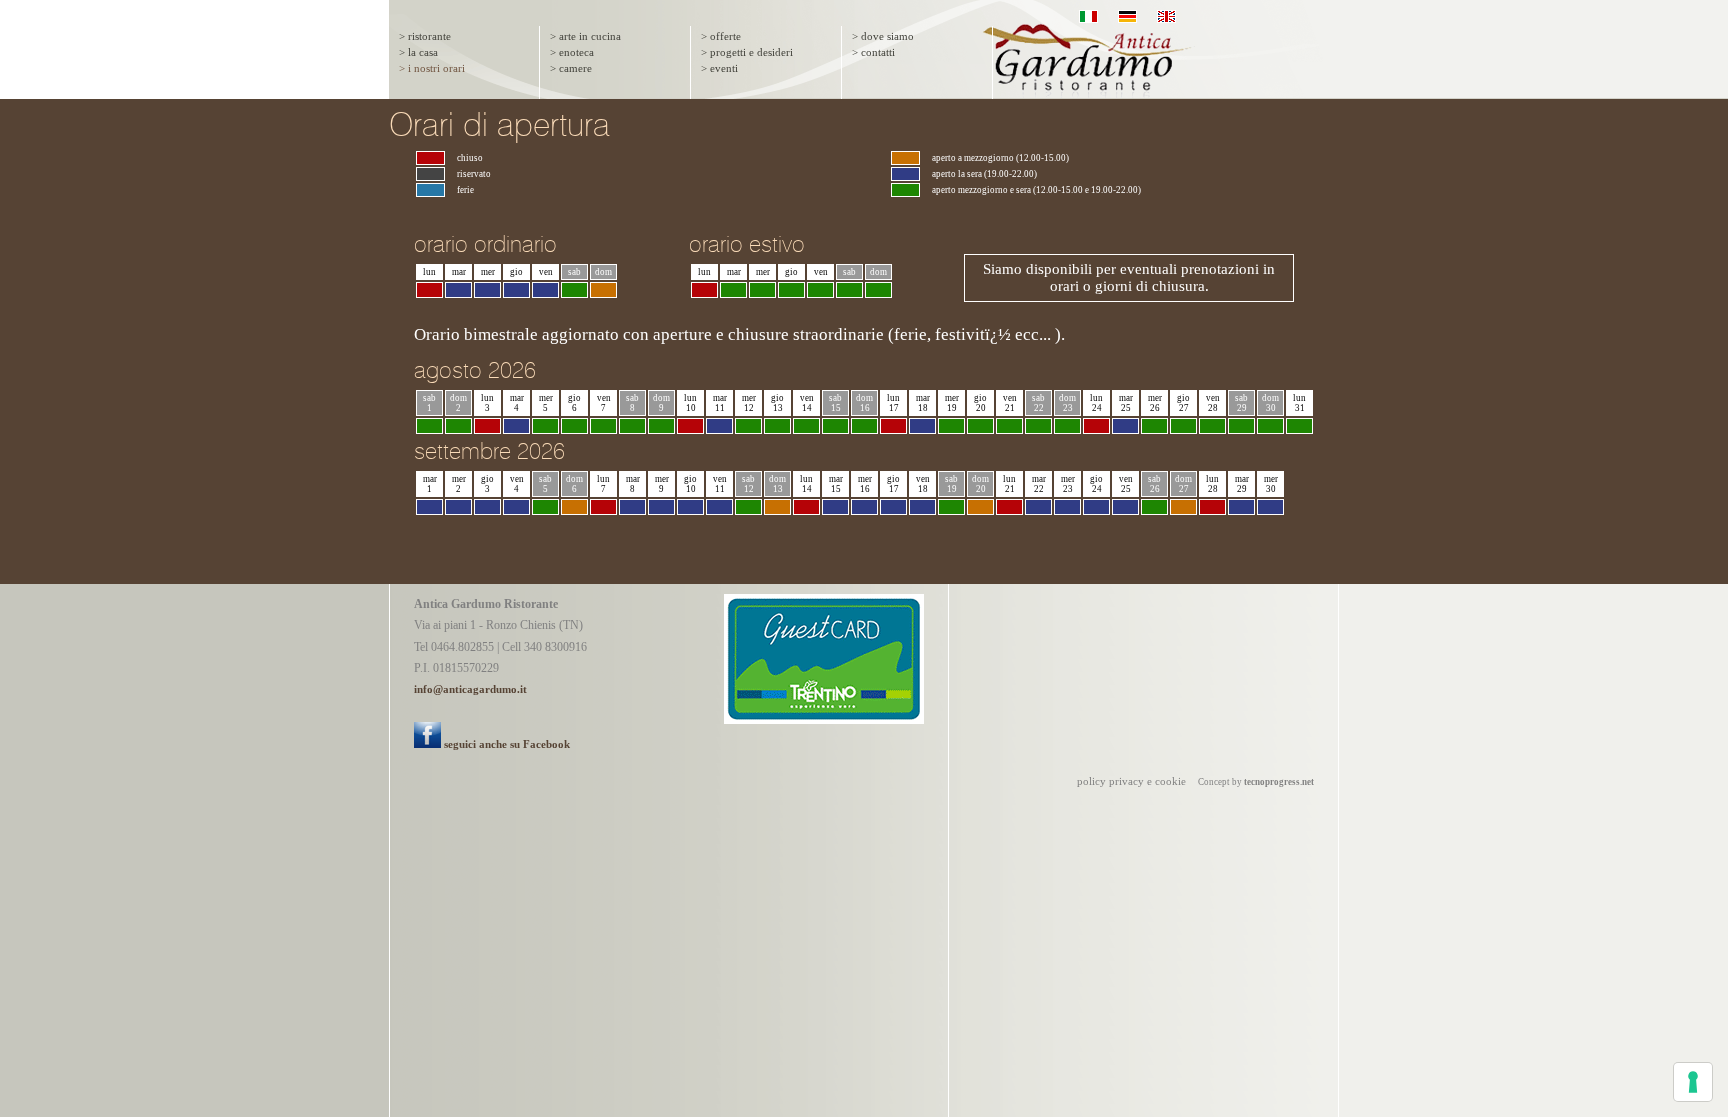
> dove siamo (883, 36)
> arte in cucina (585, 36)
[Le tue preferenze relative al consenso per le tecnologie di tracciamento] (1693, 1082)
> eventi (719, 68)
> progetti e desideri (747, 52)
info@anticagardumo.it (470, 689)
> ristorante (425, 36)
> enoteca (572, 52)
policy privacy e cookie (1131, 781)
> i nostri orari (432, 68)
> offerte (721, 36)
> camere (571, 68)
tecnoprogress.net (1279, 782)
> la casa (418, 52)
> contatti (873, 52)
